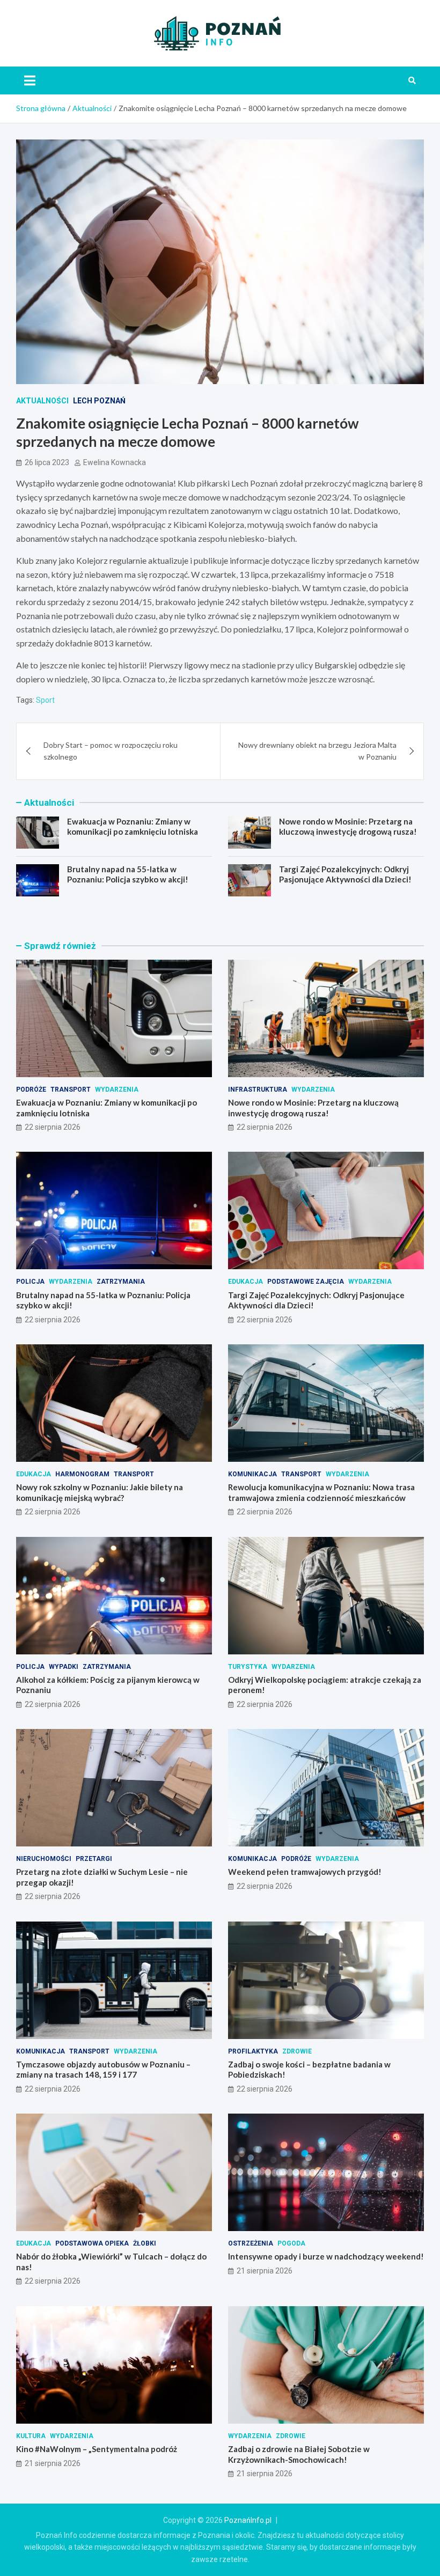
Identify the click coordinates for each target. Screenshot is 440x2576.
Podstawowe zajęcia (306, 1282)
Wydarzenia (117, 1090)
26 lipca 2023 (47, 462)
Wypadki (64, 1667)
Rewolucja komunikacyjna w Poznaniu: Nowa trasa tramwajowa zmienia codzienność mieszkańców (321, 1492)
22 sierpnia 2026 (53, 1127)
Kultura (31, 2436)
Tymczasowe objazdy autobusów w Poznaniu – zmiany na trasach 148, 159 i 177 (103, 2070)
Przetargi (94, 1859)
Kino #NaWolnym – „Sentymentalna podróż (97, 2449)
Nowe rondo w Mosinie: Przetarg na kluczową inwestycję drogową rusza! (348, 827)
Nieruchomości (44, 1859)
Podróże (31, 1090)
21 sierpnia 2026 (265, 2271)
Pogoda (291, 2243)
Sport (45, 700)
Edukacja (245, 1282)
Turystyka (248, 1667)
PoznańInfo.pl (248, 2520)
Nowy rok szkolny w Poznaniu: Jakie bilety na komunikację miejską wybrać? (100, 1492)
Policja (30, 1282)
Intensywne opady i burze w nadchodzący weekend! (326, 2256)
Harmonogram (82, 1474)
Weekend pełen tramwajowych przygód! (305, 1872)
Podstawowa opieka (92, 2243)
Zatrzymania (121, 1282)
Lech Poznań (99, 401)
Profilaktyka (253, 2051)
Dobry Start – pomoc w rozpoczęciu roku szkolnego (111, 751)
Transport (71, 1090)
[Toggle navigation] (30, 80)
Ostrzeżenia (251, 2243)
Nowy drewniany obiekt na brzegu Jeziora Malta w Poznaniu (317, 751)
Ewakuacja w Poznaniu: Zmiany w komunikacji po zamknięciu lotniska (133, 827)
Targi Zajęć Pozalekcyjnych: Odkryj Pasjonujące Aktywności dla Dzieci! (345, 874)
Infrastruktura (258, 1090)
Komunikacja (252, 1474)
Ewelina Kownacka (115, 462)
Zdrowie (297, 2051)
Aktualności (42, 401)
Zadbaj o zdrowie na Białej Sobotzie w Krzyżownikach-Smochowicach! (299, 2454)
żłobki (145, 2243)
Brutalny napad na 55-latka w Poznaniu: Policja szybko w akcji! (128, 874)
